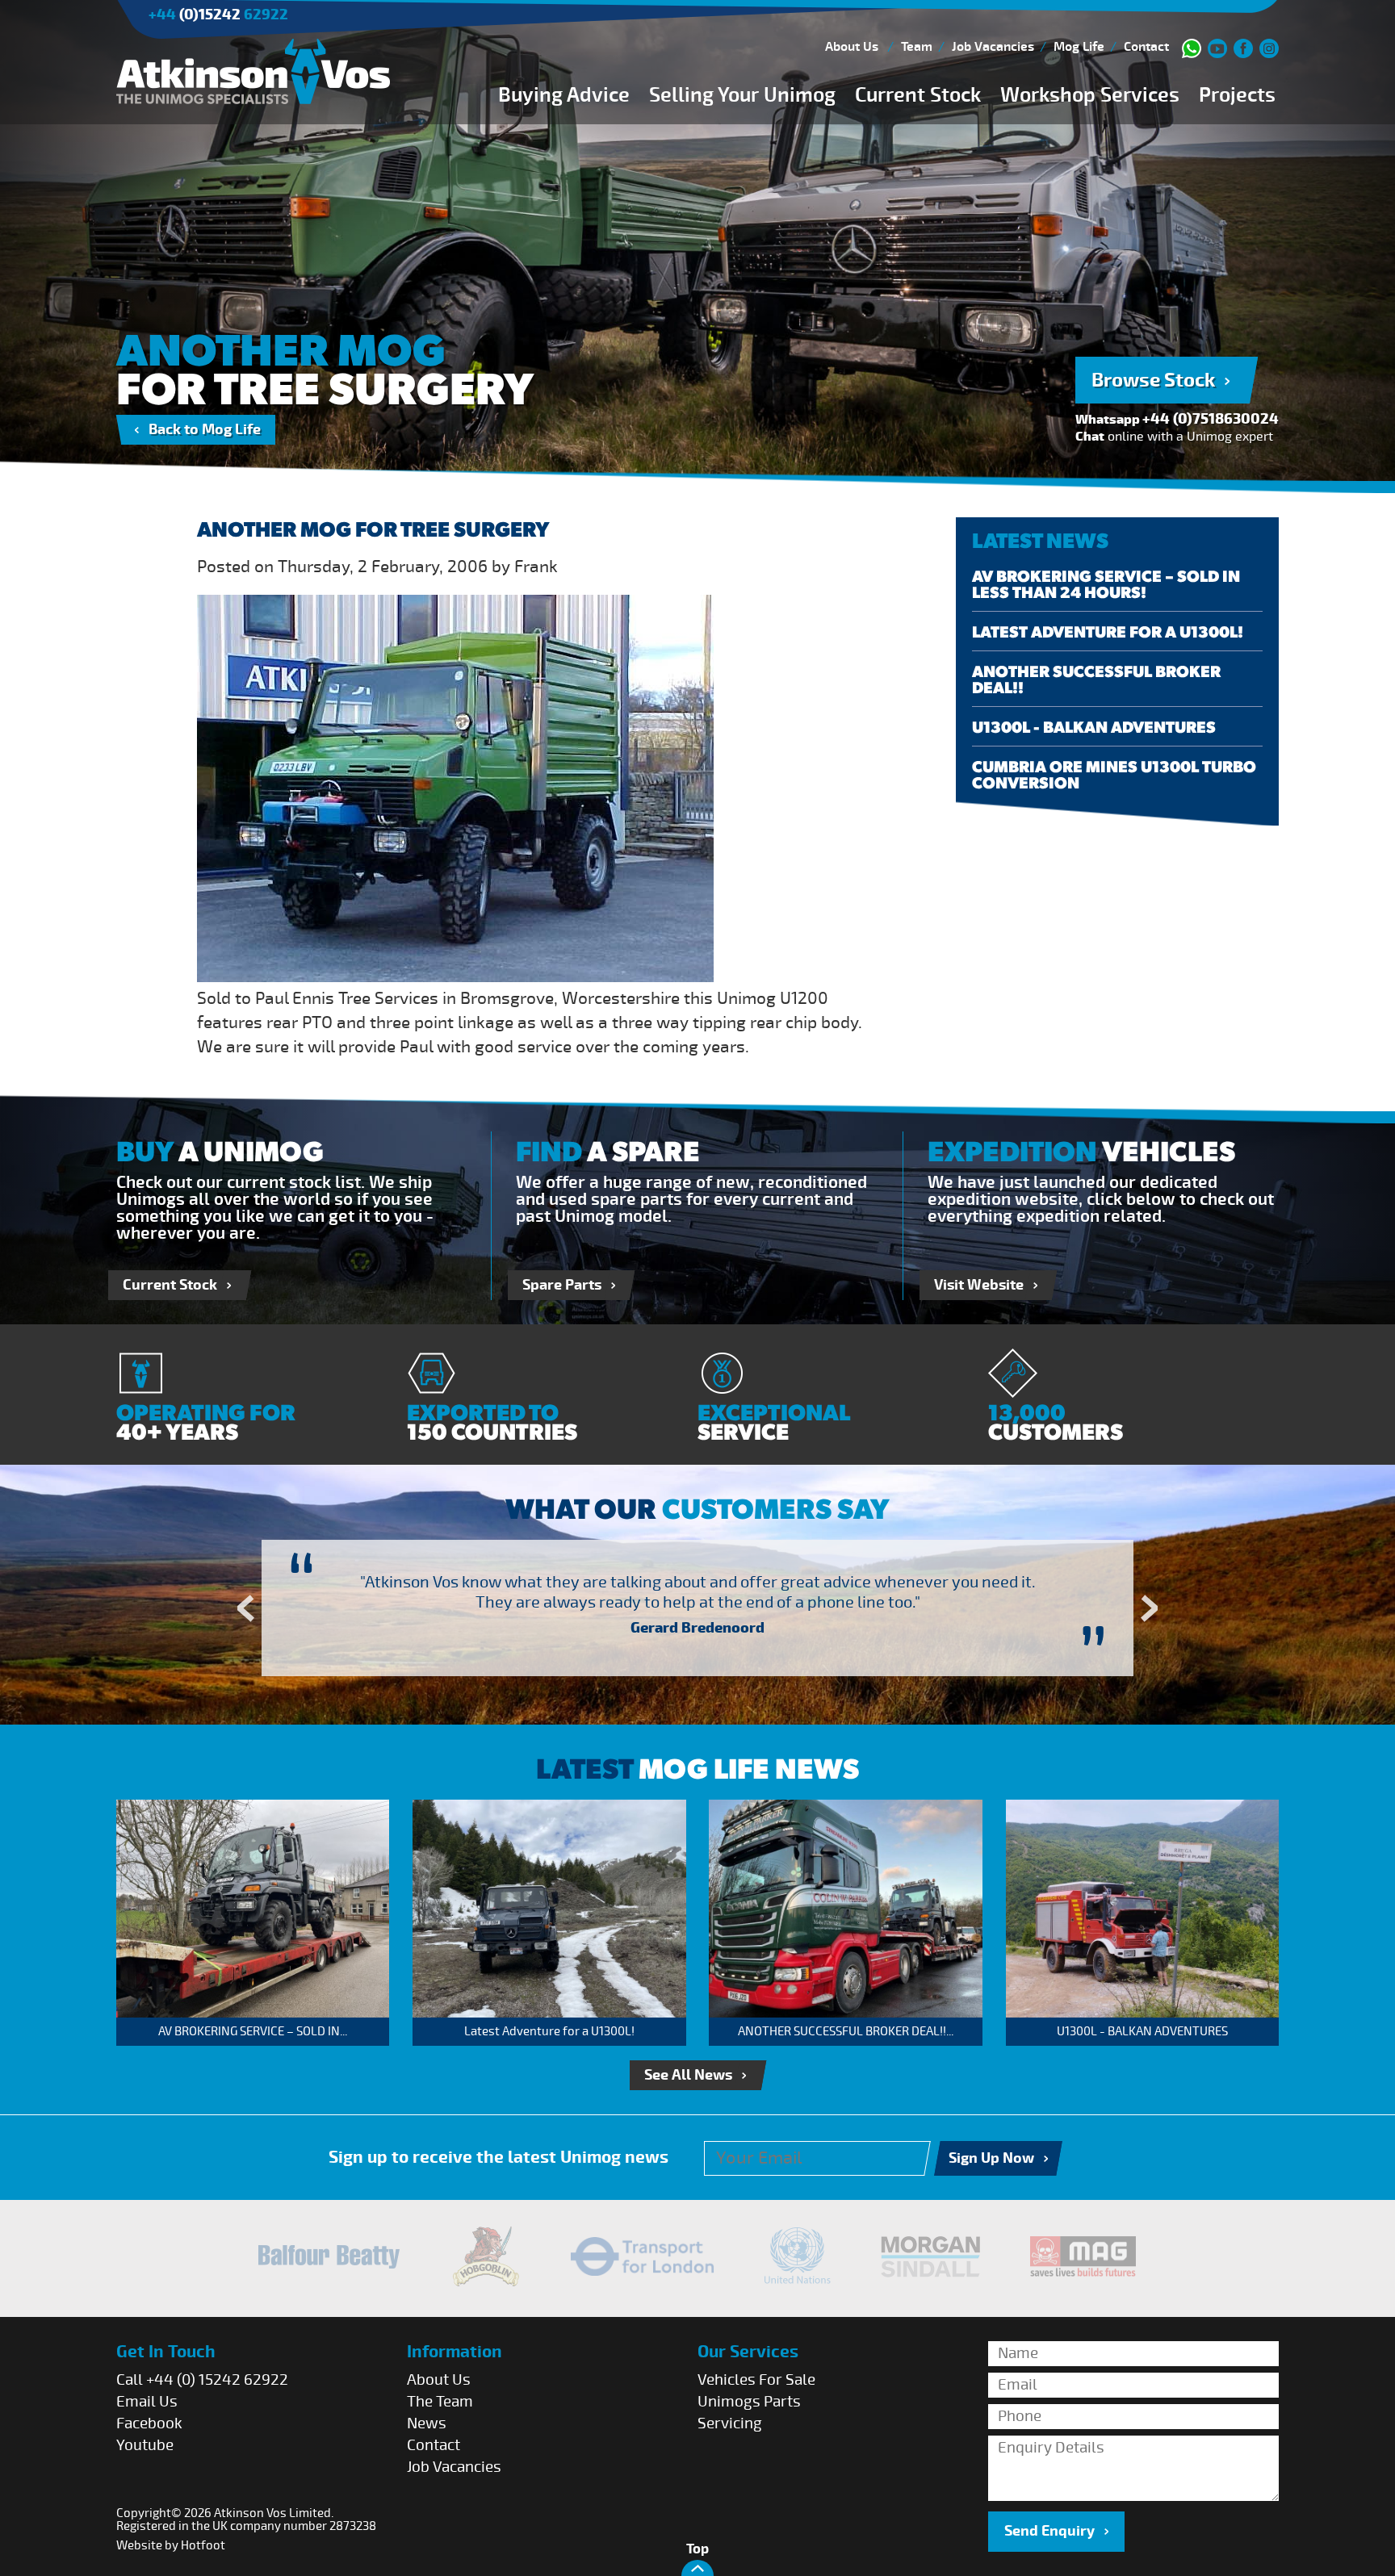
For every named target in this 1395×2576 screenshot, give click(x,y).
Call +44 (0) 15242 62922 (202, 2380)
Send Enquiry (1049, 2531)
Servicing (730, 2423)
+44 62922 (218, 15)
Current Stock (918, 95)
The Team (440, 2402)
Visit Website (979, 1285)
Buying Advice (564, 95)
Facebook (149, 2423)
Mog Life (1079, 47)
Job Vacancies (993, 47)
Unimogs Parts (749, 2402)
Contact (1146, 47)
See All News (688, 2075)
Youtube (145, 2445)
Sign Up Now (991, 2158)
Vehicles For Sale (756, 2380)
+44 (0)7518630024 (1211, 419)
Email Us (147, 2402)
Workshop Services (1090, 95)
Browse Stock (1153, 380)
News (427, 2423)
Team (917, 47)
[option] (698, 1608)
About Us (852, 47)
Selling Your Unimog (742, 95)
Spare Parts (562, 1285)
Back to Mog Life (205, 430)
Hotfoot (203, 2545)
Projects (1237, 95)
